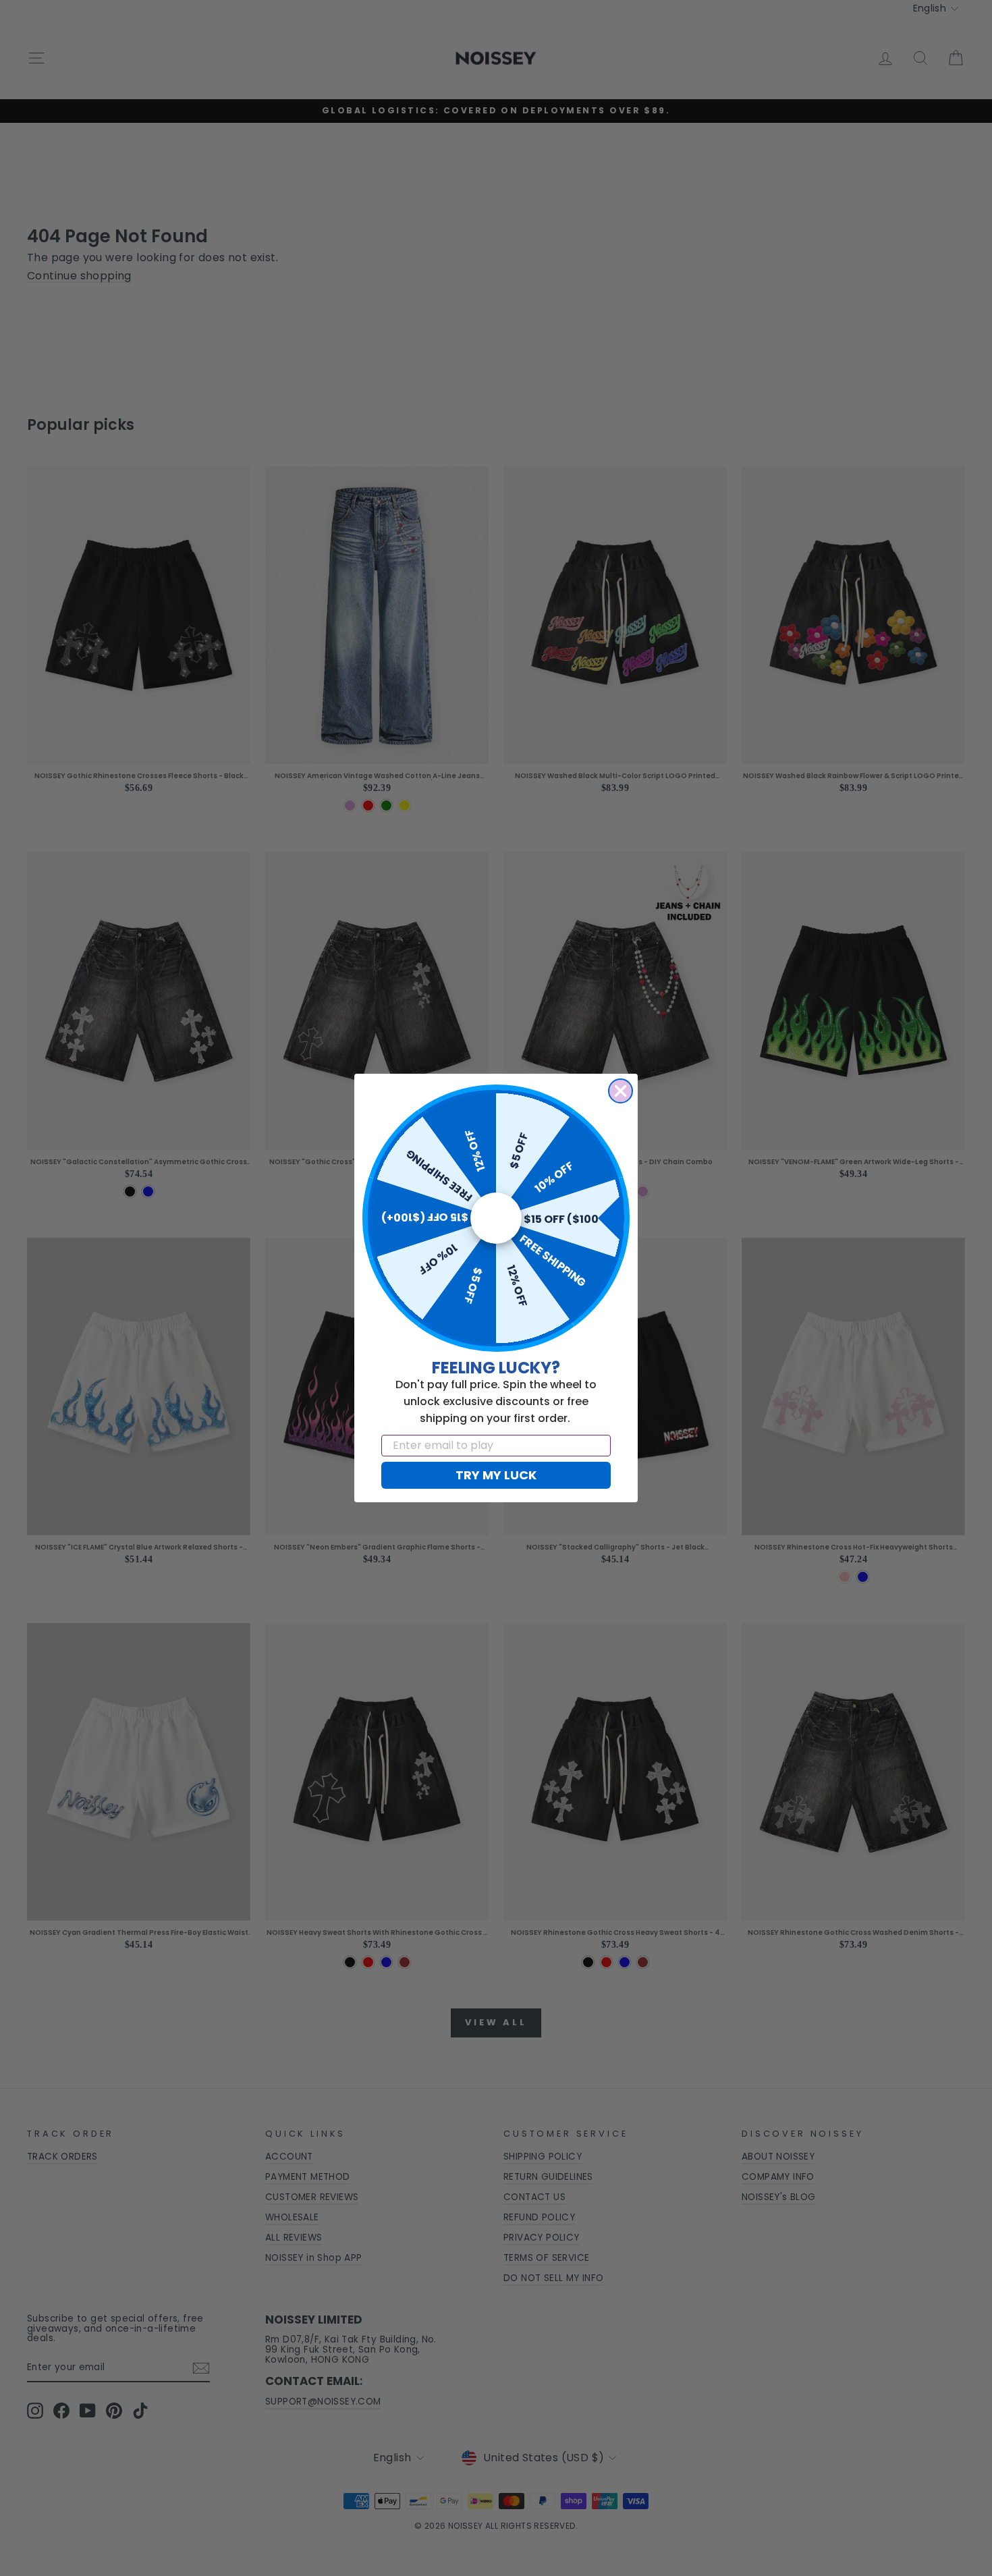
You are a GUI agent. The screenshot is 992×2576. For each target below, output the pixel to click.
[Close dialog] (621, 1091)
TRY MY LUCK (496, 1475)
